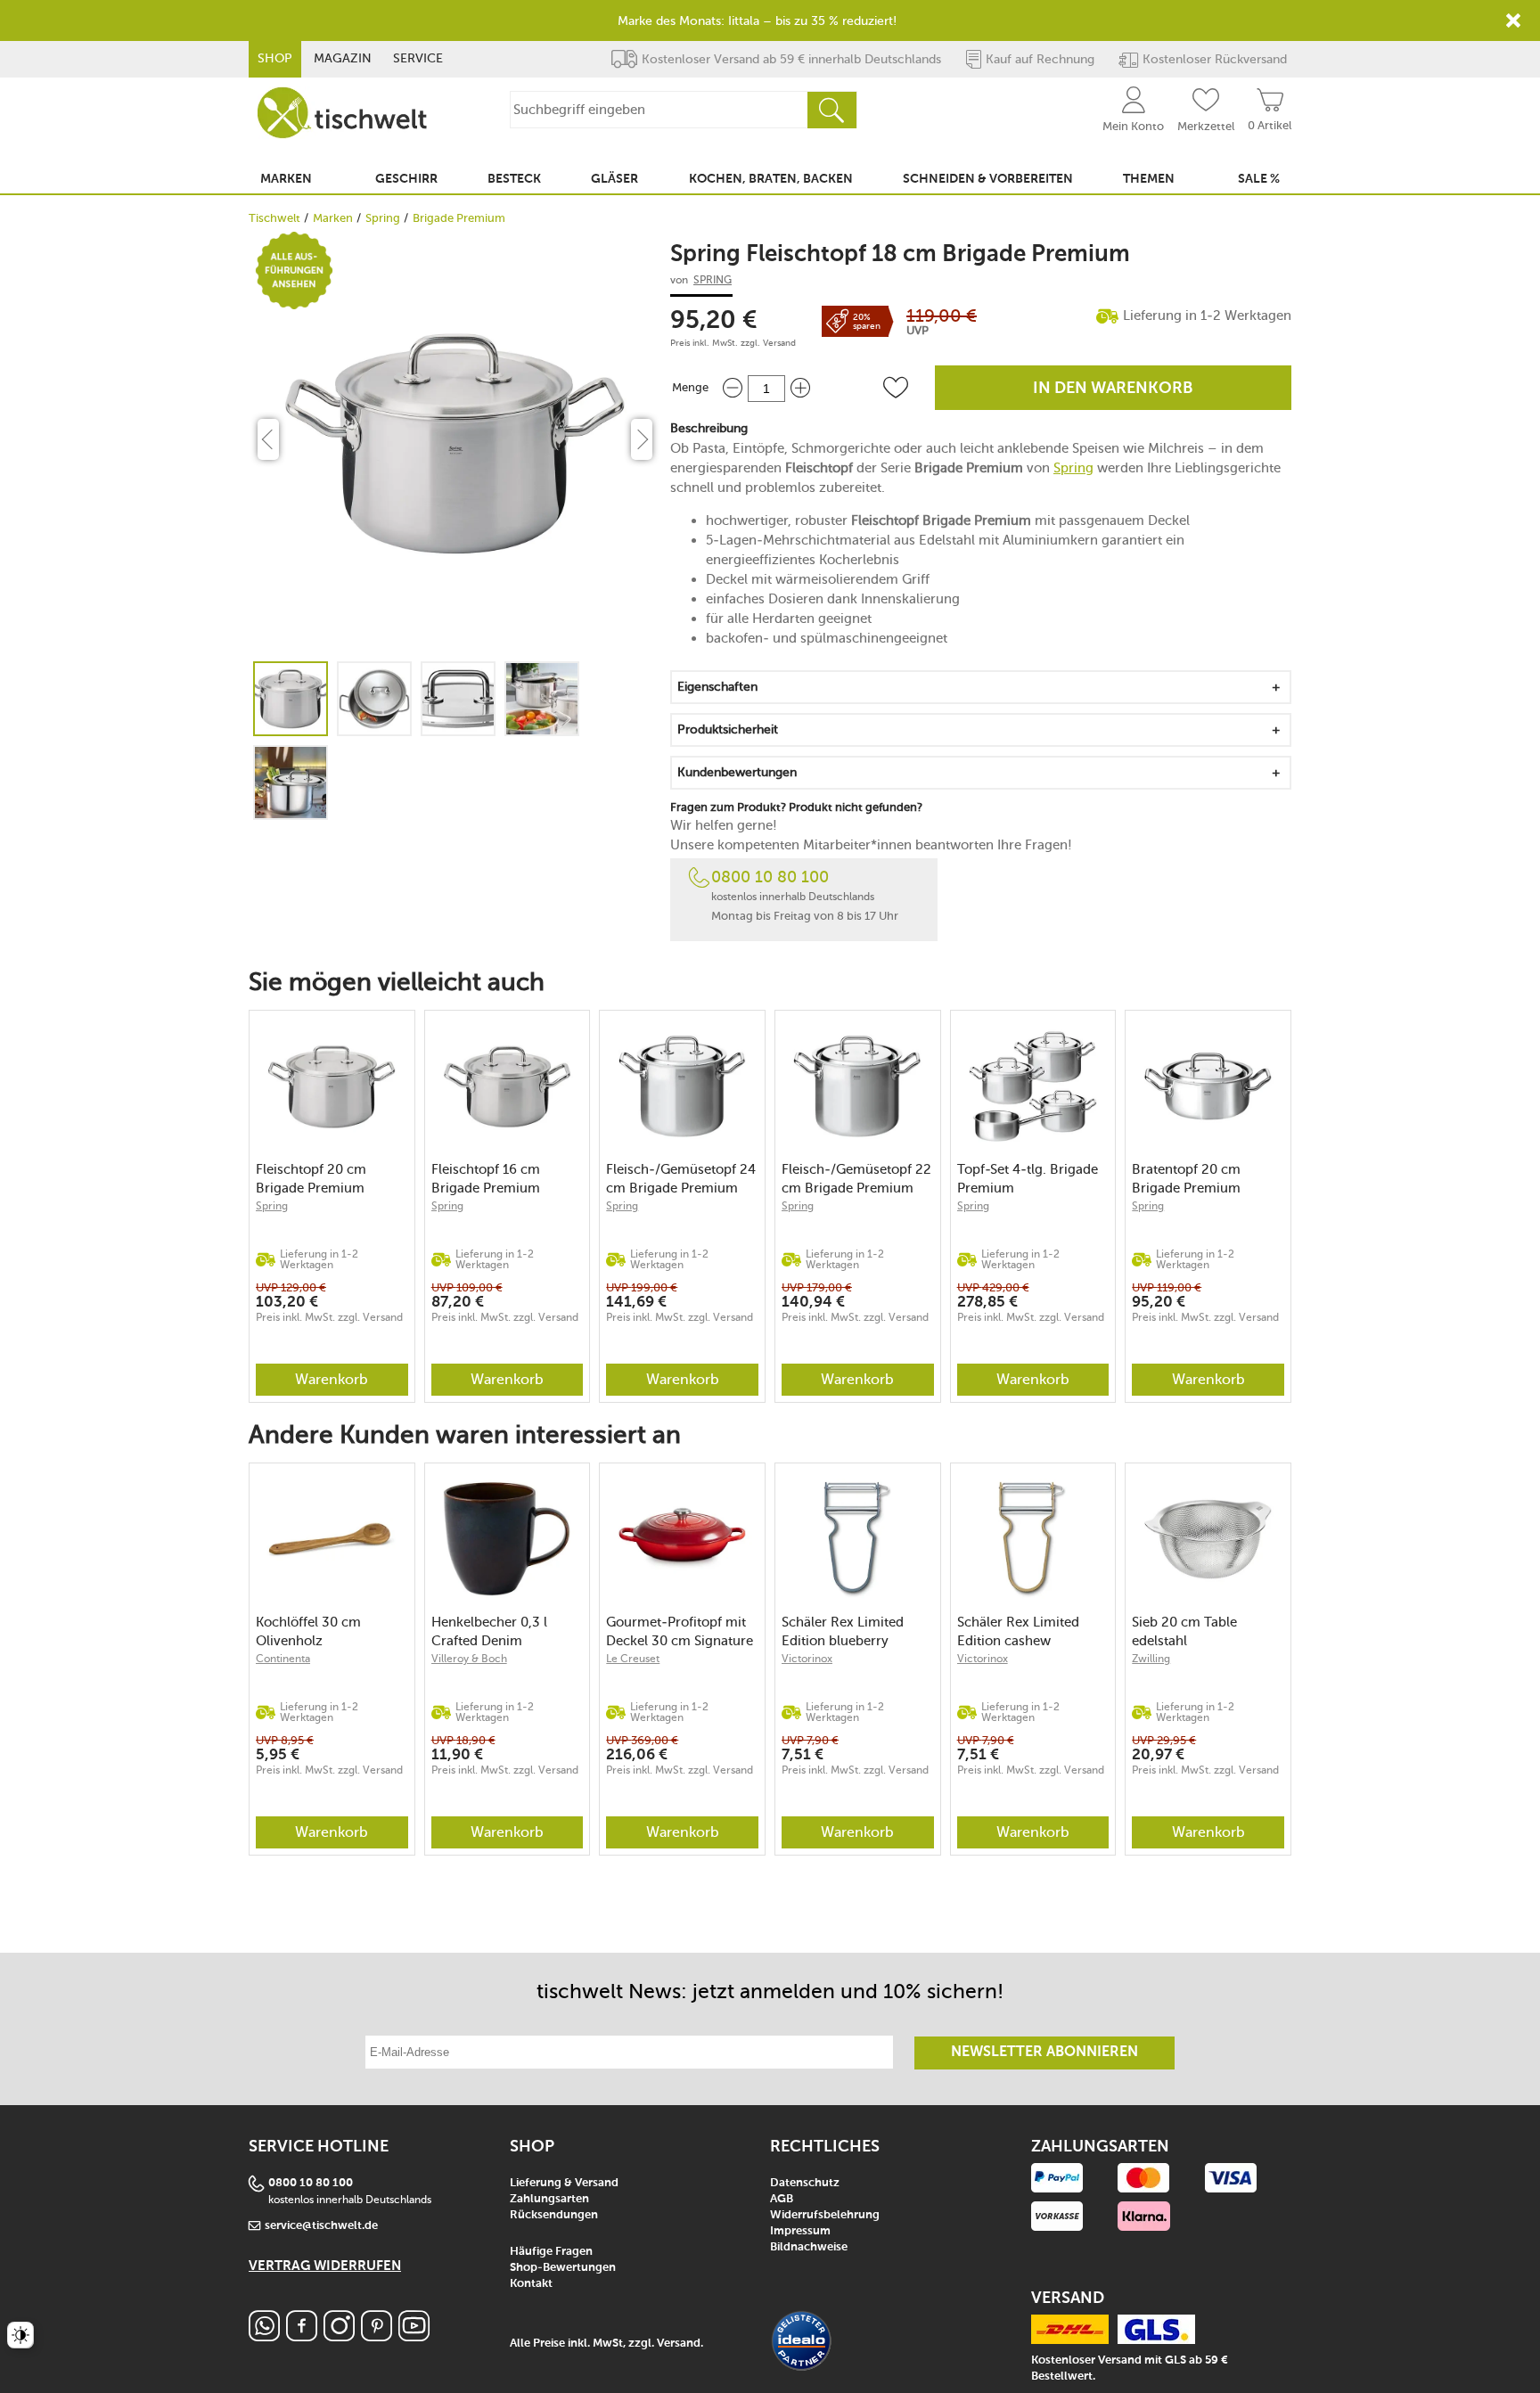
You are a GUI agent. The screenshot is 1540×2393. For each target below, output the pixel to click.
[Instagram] (339, 2336)
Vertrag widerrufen (325, 2266)
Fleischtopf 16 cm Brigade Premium (486, 1179)
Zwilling (1151, 1659)
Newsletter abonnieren (1044, 2053)
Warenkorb (332, 1379)
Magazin (343, 58)
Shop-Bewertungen (563, 2268)
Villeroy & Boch (469, 1659)
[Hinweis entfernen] (1513, 20)
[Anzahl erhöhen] (800, 388)
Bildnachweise (809, 2247)
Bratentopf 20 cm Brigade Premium (1186, 1179)
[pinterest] (377, 2336)
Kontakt (531, 2284)
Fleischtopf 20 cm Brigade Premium (311, 1179)
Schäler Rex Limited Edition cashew (1018, 1631)
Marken (333, 218)
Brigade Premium (459, 218)
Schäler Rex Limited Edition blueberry (843, 1631)
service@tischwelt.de (321, 2226)
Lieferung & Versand (564, 2183)
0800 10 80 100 (770, 877)
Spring (383, 218)
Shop (275, 58)
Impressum (800, 2231)
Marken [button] (286, 179)
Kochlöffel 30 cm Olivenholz (308, 1631)
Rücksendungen (554, 2215)
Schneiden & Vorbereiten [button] (988, 179)
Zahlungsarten (549, 2199)
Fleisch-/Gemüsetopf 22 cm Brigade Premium (856, 1179)
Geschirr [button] (406, 179)
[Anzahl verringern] (733, 388)
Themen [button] (1149, 179)
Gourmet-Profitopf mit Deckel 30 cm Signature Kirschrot (680, 1631)
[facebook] (302, 2336)
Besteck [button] (514, 179)
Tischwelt (274, 218)
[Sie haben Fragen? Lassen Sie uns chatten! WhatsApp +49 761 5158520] (264, 2336)
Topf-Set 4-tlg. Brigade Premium (1028, 1179)
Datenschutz (805, 2183)
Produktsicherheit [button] (728, 729)
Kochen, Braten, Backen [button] (771, 179)
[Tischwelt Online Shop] (342, 113)
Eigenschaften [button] (717, 687)
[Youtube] (414, 2336)
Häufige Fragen (551, 2252)
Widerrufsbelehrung (825, 2215)
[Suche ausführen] (831, 110)
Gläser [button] (614, 179)
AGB (782, 2199)
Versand (779, 343)
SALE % (1259, 179)
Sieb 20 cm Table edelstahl (1184, 1631)
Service (418, 58)
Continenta (283, 1659)
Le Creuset (633, 1659)
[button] (896, 388)
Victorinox (807, 1659)
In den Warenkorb (1113, 389)
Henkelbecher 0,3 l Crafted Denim (489, 1631)
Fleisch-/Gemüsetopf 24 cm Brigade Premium (681, 1179)
